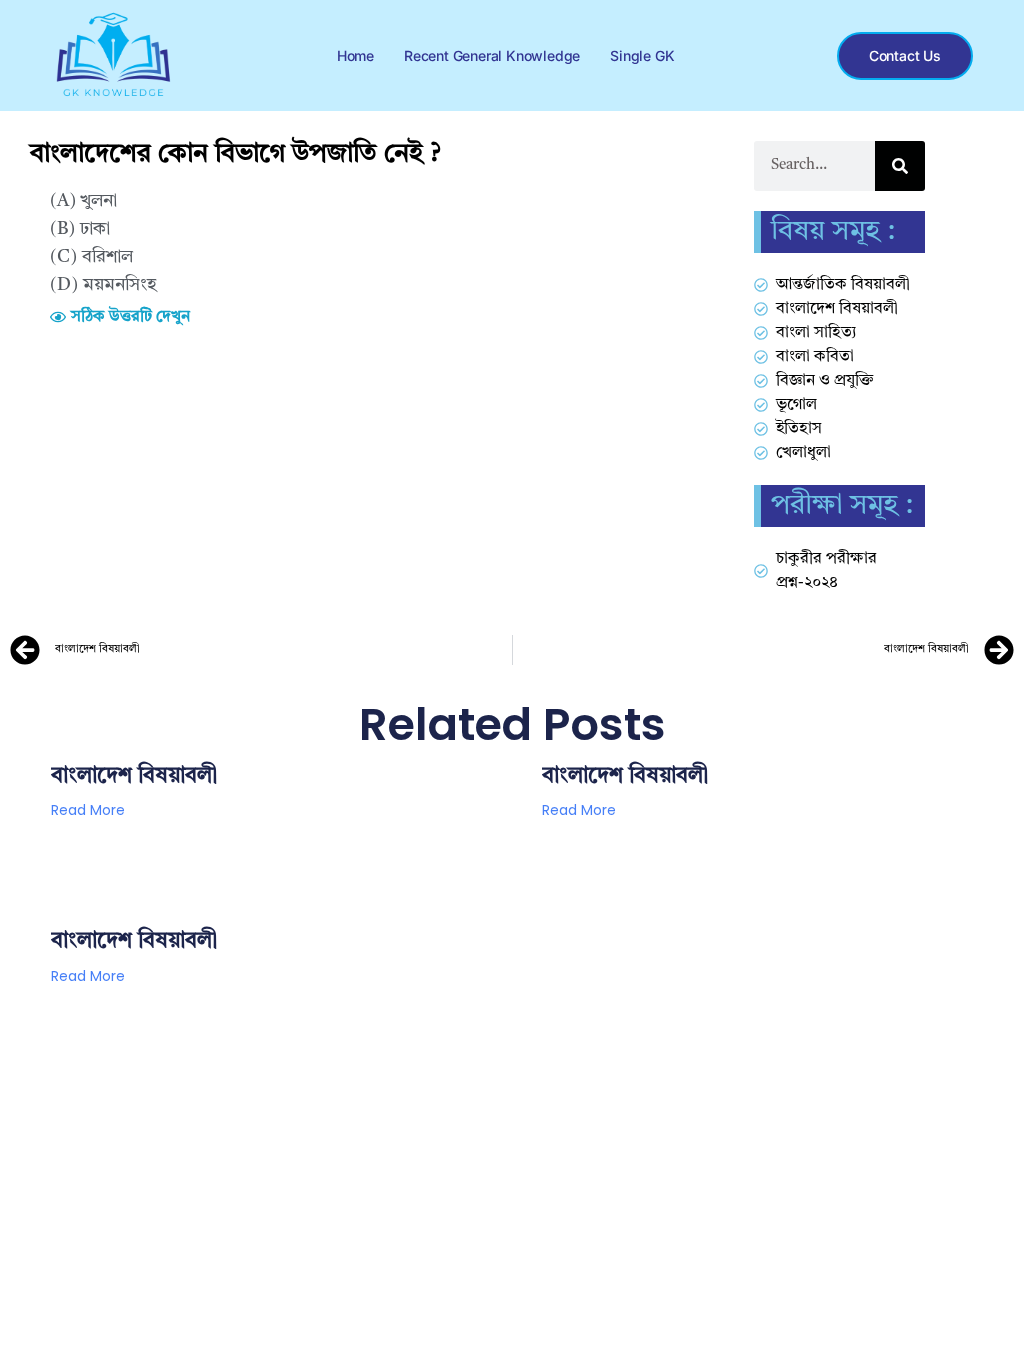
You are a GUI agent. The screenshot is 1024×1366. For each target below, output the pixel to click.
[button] (120, 317)
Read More (88, 810)
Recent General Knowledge (492, 55)
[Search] (900, 166)
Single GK (642, 55)
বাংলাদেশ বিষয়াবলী (134, 776)
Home (355, 55)
